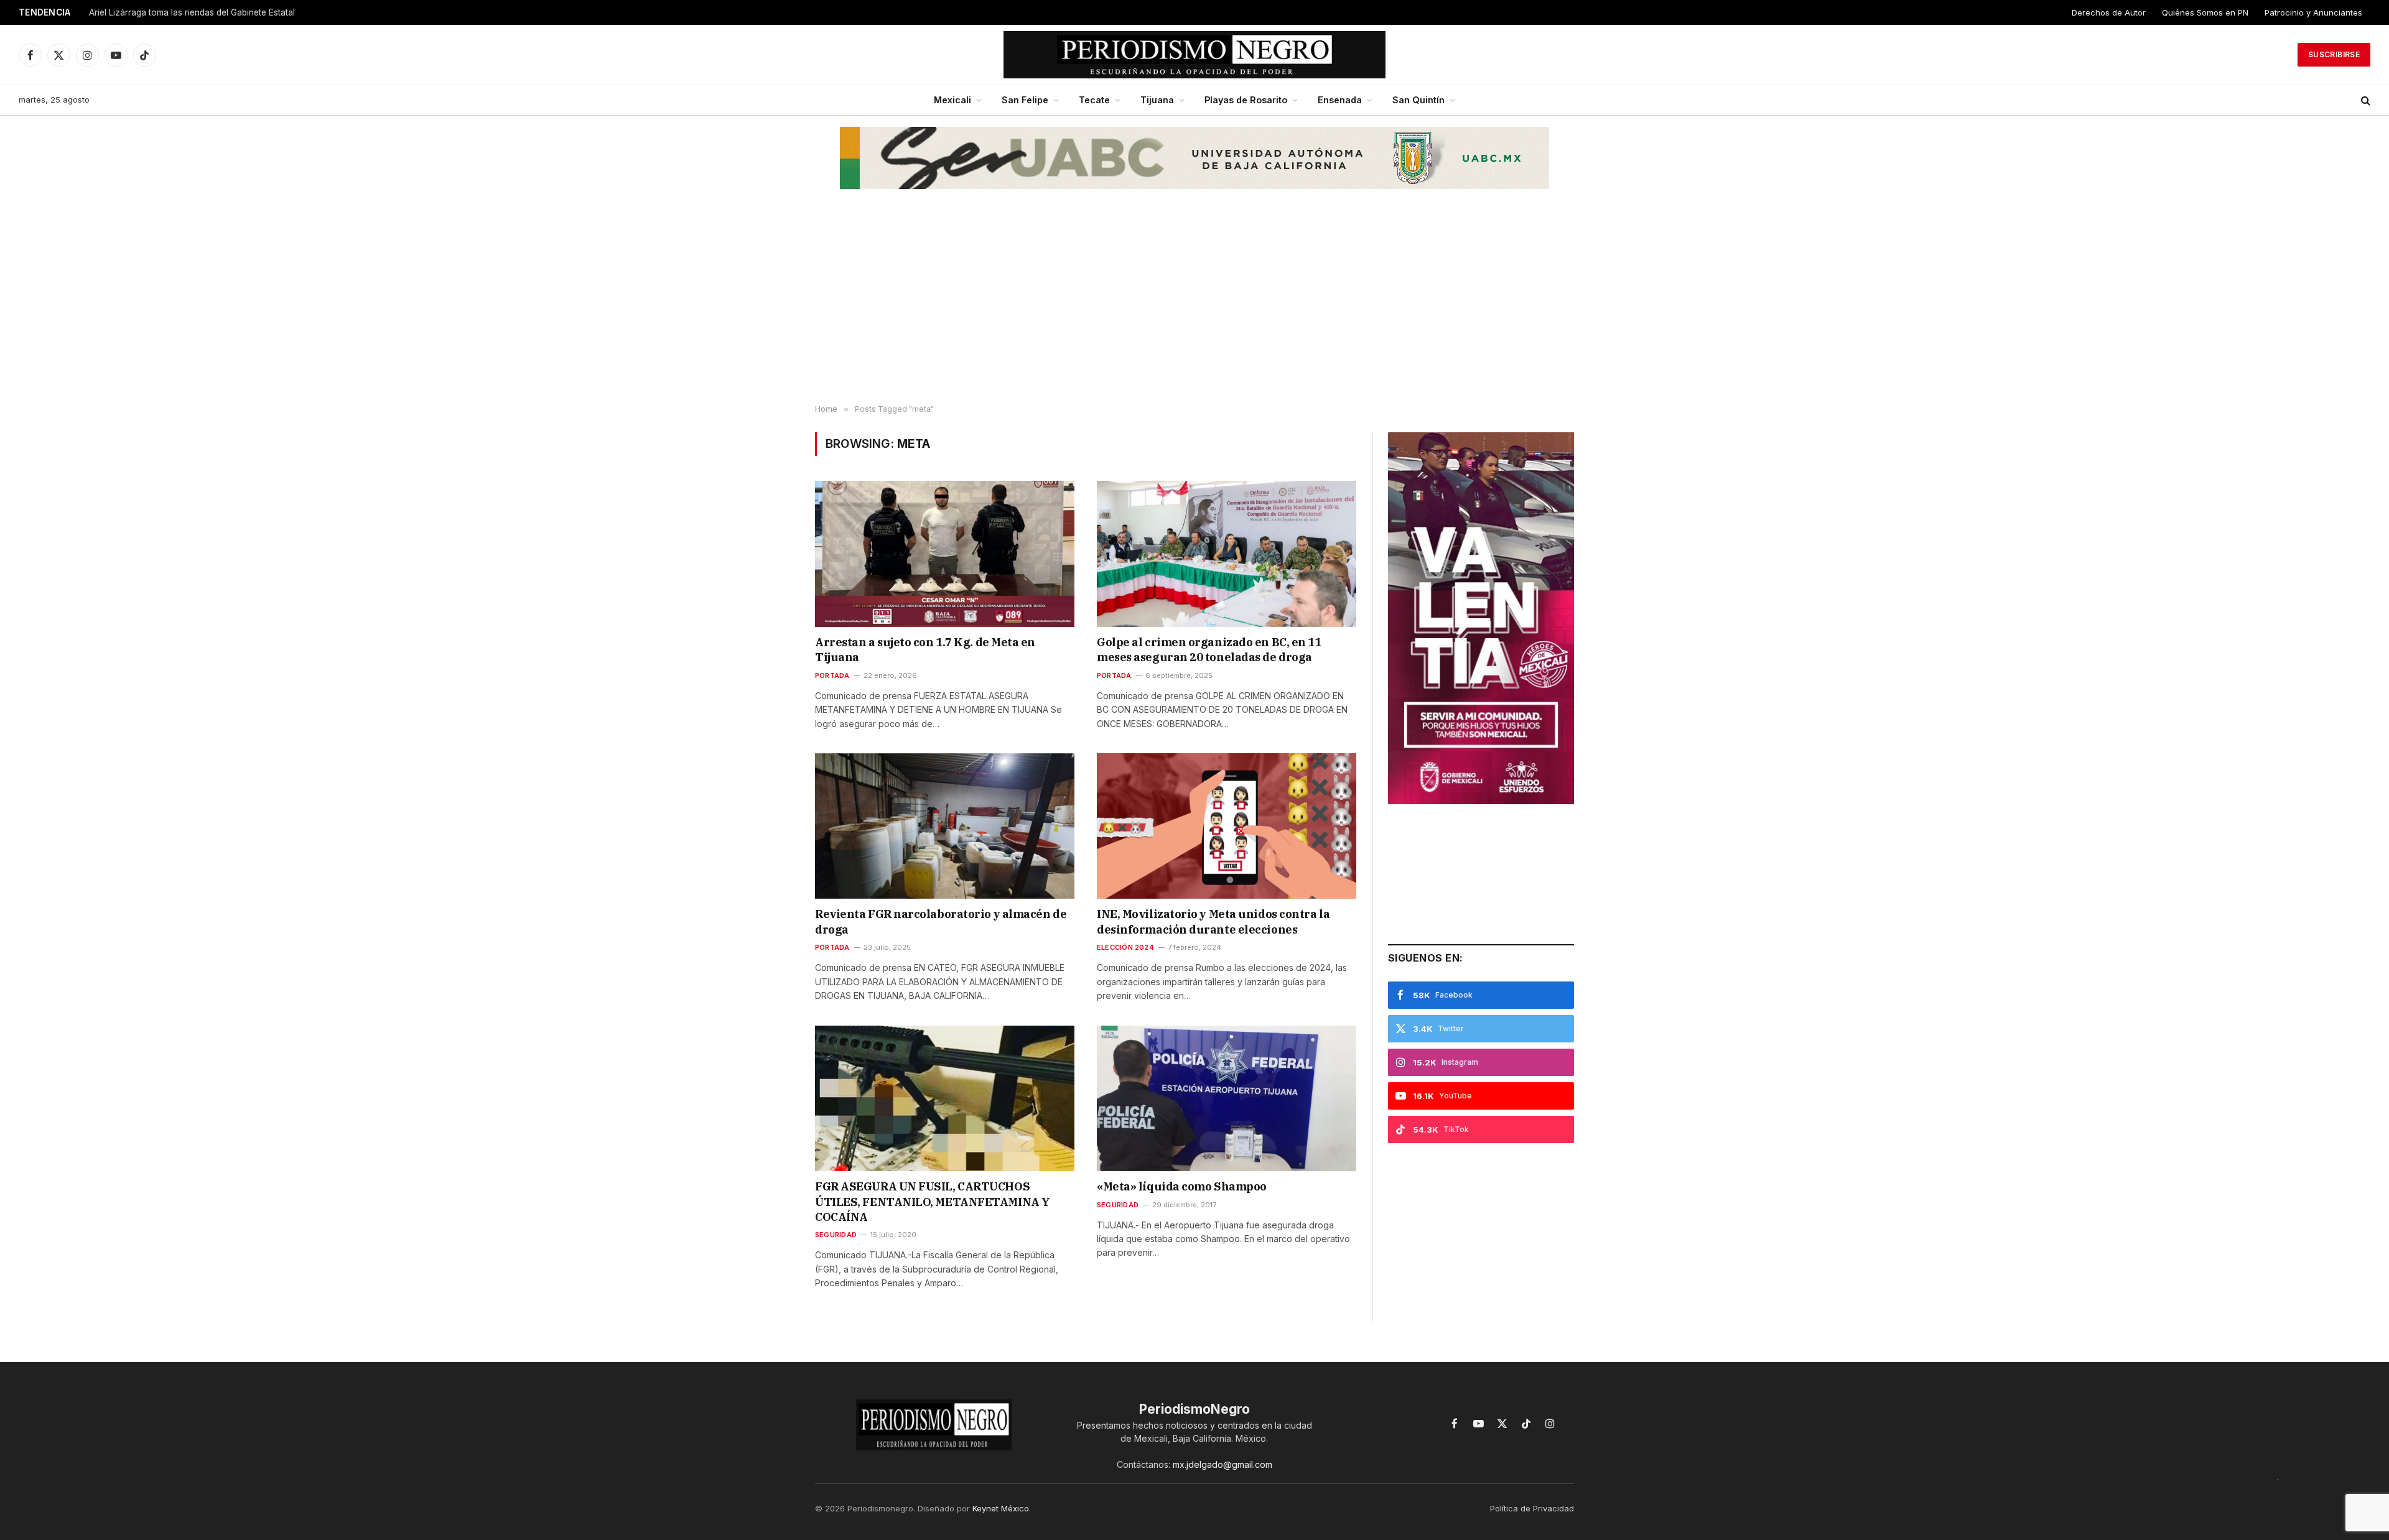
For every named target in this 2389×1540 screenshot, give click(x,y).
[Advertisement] (1194, 305)
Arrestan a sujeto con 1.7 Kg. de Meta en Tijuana (925, 650)
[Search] (2364, 100)
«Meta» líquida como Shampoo (1182, 1186)
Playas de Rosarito (1246, 100)
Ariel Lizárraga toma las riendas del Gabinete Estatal (192, 12)
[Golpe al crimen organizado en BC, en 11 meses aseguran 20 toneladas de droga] (1227, 554)
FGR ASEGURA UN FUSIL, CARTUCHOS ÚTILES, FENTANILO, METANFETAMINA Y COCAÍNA (933, 1202)
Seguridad (836, 1235)
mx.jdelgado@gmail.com (1222, 1464)
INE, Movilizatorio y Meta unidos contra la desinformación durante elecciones (1213, 921)
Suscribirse (2334, 54)
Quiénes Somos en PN (2205, 12)
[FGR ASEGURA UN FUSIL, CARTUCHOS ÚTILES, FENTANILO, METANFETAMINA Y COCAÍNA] (945, 1098)
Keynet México (1001, 1508)
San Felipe (1025, 100)
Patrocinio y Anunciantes (2313, 12)
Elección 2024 (1125, 947)
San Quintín (1418, 100)
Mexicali (952, 100)
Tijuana (1157, 100)
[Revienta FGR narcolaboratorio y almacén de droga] (945, 826)
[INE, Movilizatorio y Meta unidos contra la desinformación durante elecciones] (1227, 826)
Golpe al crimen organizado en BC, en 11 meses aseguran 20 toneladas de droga (1209, 650)
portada (832, 675)
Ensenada (1340, 100)
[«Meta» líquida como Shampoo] (1227, 1098)
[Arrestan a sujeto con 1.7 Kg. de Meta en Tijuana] (945, 554)
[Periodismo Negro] (1195, 55)
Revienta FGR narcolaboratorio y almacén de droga (941, 921)
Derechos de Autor (2109, 12)
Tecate (1094, 100)
